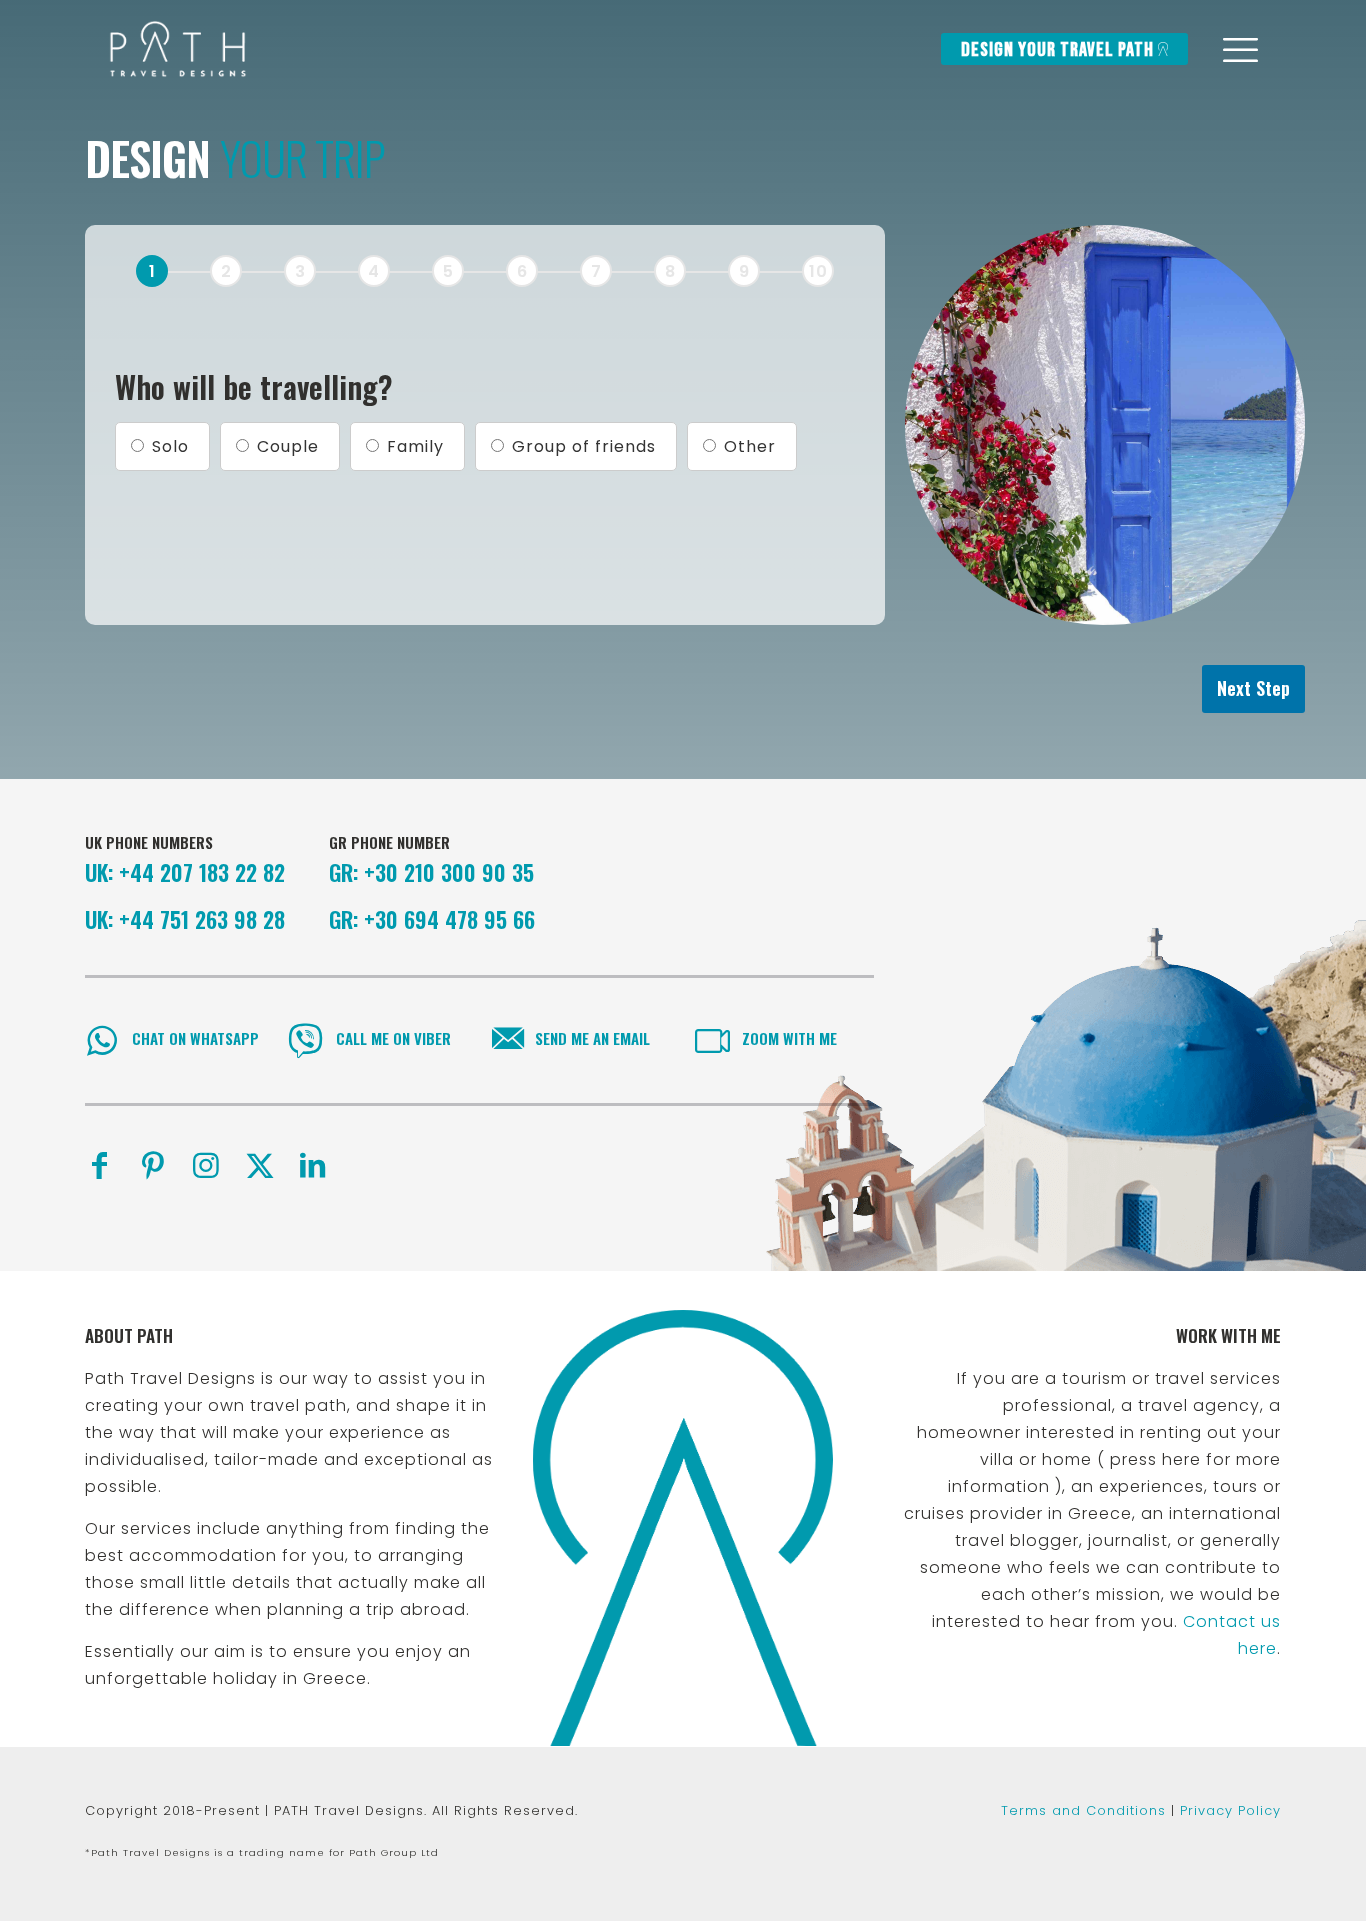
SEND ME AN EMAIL (592, 1038)
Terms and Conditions (1083, 1810)
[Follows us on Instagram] (206, 1166)
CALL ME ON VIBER (393, 1038)
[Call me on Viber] (306, 1040)
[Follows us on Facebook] (100, 1166)
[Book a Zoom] (712, 1040)
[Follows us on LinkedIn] (313, 1165)
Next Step (1253, 688)
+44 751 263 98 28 (202, 919)
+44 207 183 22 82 (202, 872)
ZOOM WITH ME (789, 1038)
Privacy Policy (1230, 1810)
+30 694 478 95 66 (449, 919)
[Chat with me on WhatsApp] (102, 1040)
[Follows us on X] (260, 1166)
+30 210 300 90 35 (449, 872)
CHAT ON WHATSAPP (195, 1038)
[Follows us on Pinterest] (153, 1165)
